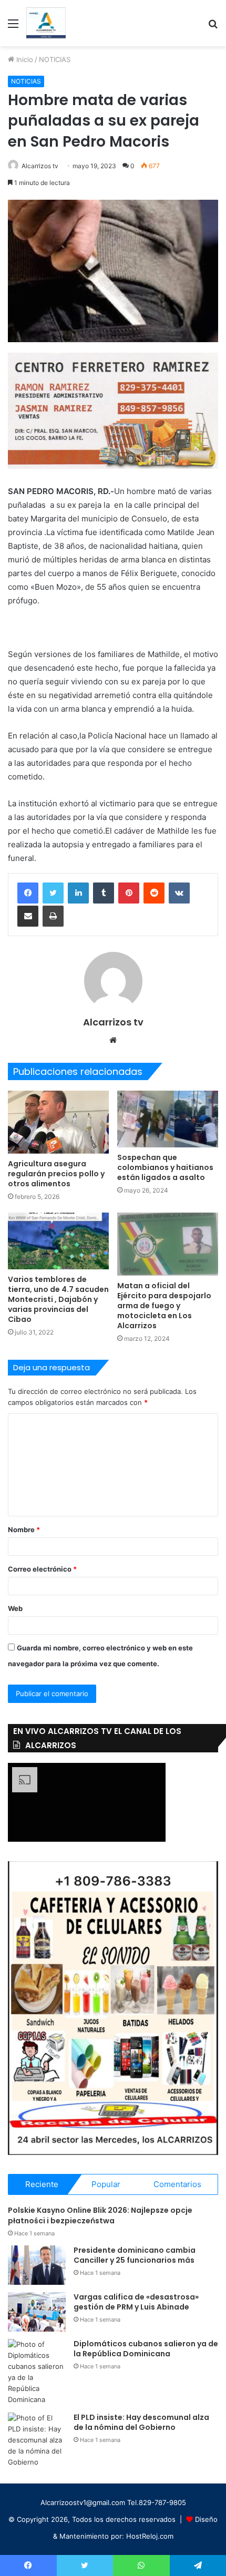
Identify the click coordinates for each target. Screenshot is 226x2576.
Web (15, 1608)
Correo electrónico (42, 1569)
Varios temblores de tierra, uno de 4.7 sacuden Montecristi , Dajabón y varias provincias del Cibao (58, 1299)
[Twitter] (53, 893)
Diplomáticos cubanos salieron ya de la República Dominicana (146, 2349)
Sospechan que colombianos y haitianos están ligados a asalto (165, 1167)
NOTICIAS (55, 59)
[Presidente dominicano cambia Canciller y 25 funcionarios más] (37, 2265)
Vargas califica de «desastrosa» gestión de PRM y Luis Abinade (136, 2302)
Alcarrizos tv (40, 166)
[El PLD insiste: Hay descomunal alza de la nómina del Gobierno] (37, 2440)
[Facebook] (28, 893)
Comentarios (177, 2184)
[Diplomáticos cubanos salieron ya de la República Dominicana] (37, 2372)
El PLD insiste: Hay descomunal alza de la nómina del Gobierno (141, 2423)
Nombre (24, 1530)
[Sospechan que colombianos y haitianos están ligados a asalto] (168, 1119)
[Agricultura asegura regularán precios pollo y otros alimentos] (58, 1122)
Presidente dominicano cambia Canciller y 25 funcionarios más (135, 2255)
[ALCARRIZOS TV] (46, 23)
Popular (106, 2184)
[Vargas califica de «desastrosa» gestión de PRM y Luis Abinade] (37, 2312)
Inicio (24, 59)
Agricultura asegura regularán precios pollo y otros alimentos (56, 1174)
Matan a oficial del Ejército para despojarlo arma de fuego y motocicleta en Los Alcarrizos (164, 1306)
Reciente (42, 2184)
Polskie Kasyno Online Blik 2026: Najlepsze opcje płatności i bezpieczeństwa (100, 2215)
